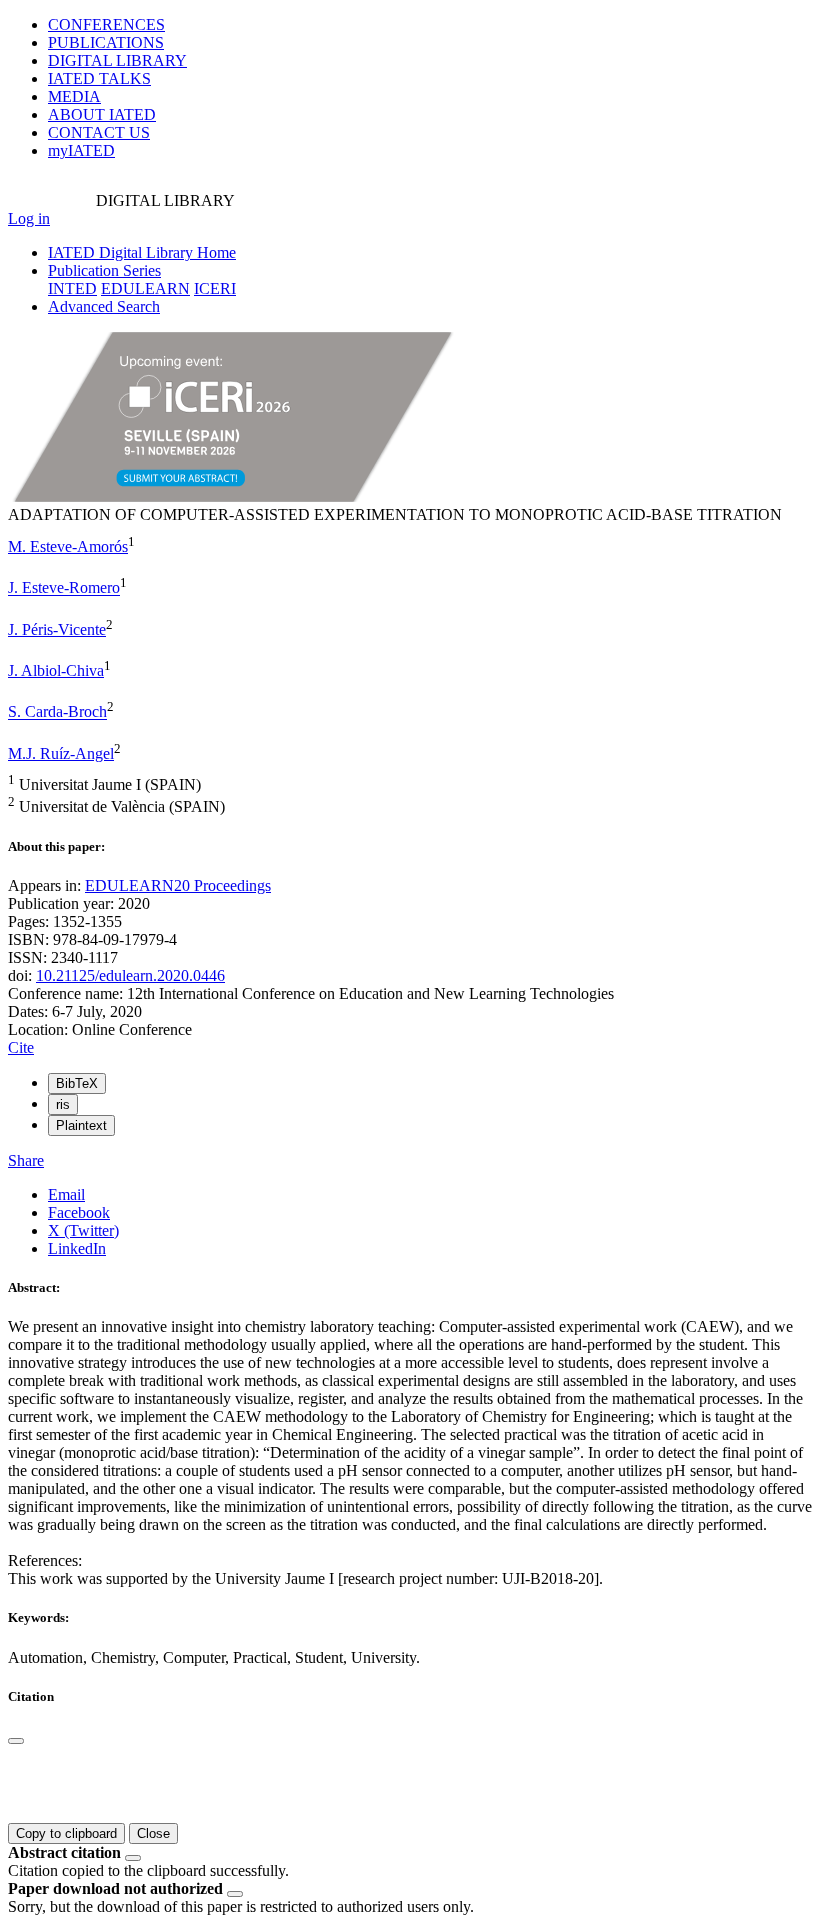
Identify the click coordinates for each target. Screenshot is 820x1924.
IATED (99, 78)
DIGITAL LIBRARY (117, 60)
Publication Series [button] (104, 270)
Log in (29, 218)
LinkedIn (77, 1248)
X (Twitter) (83, 1230)
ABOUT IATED (102, 114)
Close (153, 1833)
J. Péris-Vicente (57, 629)
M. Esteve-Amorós (68, 546)
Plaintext (81, 1125)
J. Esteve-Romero (64, 588)
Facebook (79, 1212)
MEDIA (74, 96)
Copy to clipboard (66, 1833)
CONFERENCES (106, 24)
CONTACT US (99, 132)
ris (63, 1104)
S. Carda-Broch (57, 712)
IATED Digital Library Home (142, 252)
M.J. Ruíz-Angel (61, 753)
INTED (72, 288)
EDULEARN (145, 288)
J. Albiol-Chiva (56, 670)
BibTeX (77, 1083)
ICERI (215, 288)
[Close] (16, 1741)
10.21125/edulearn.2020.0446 (130, 975)
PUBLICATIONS (106, 42)
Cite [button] (21, 1047)
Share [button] (26, 1160)
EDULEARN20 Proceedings (178, 885)
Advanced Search (104, 306)
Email (66, 1194)
